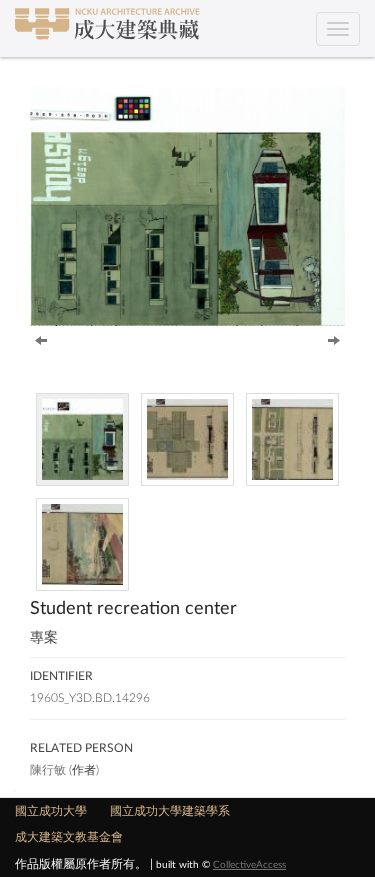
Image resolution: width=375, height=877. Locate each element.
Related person (81, 748)
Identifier (61, 676)
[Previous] (41, 339)
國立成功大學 (51, 811)
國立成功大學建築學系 (170, 811)
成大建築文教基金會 (69, 837)
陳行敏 (48, 770)
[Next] (334, 339)
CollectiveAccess (249, 865)
